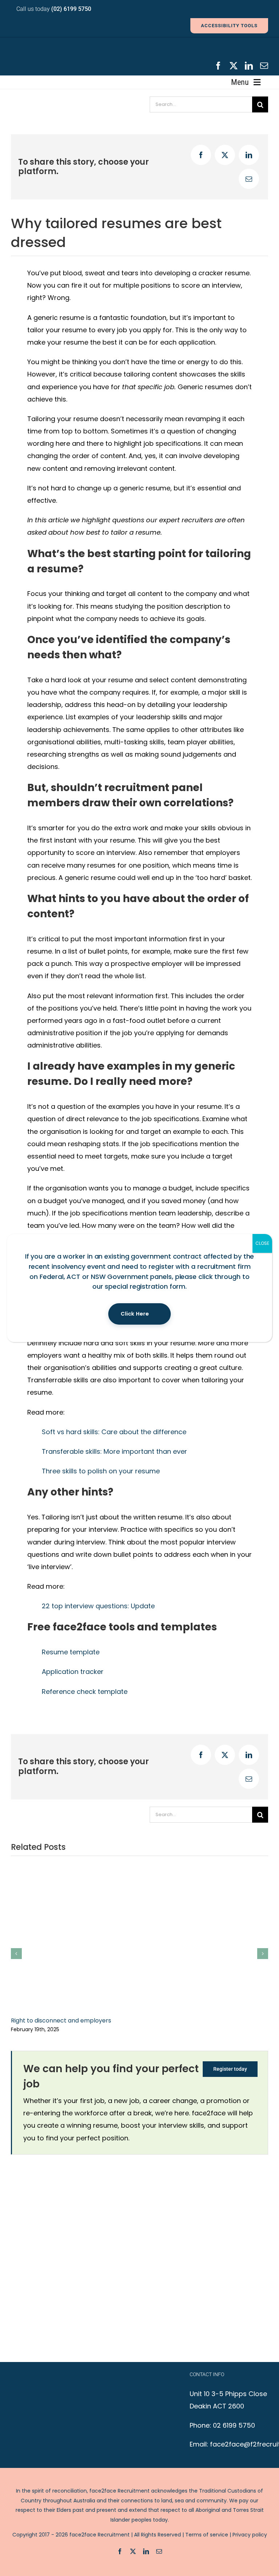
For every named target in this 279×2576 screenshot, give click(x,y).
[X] (225, 155)
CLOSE (262, 1243)
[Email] (249, 179)
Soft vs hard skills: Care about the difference (114, 1432)
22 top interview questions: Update (98, 1606)
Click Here (135, 1314)
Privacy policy (250, 2535)
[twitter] (234, 66)
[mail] (264, 66)
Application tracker (73, 1672)
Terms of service (207, 2535)
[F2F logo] (65, 46)
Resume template (71, 1652)
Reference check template (85, 1692)
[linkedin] (249, 66)
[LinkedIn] (249, 155)
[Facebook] (201, 155)
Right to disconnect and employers (61, 2021)
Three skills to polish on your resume (101, 1471)
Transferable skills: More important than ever (114, 1451)
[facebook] (218, 66)
